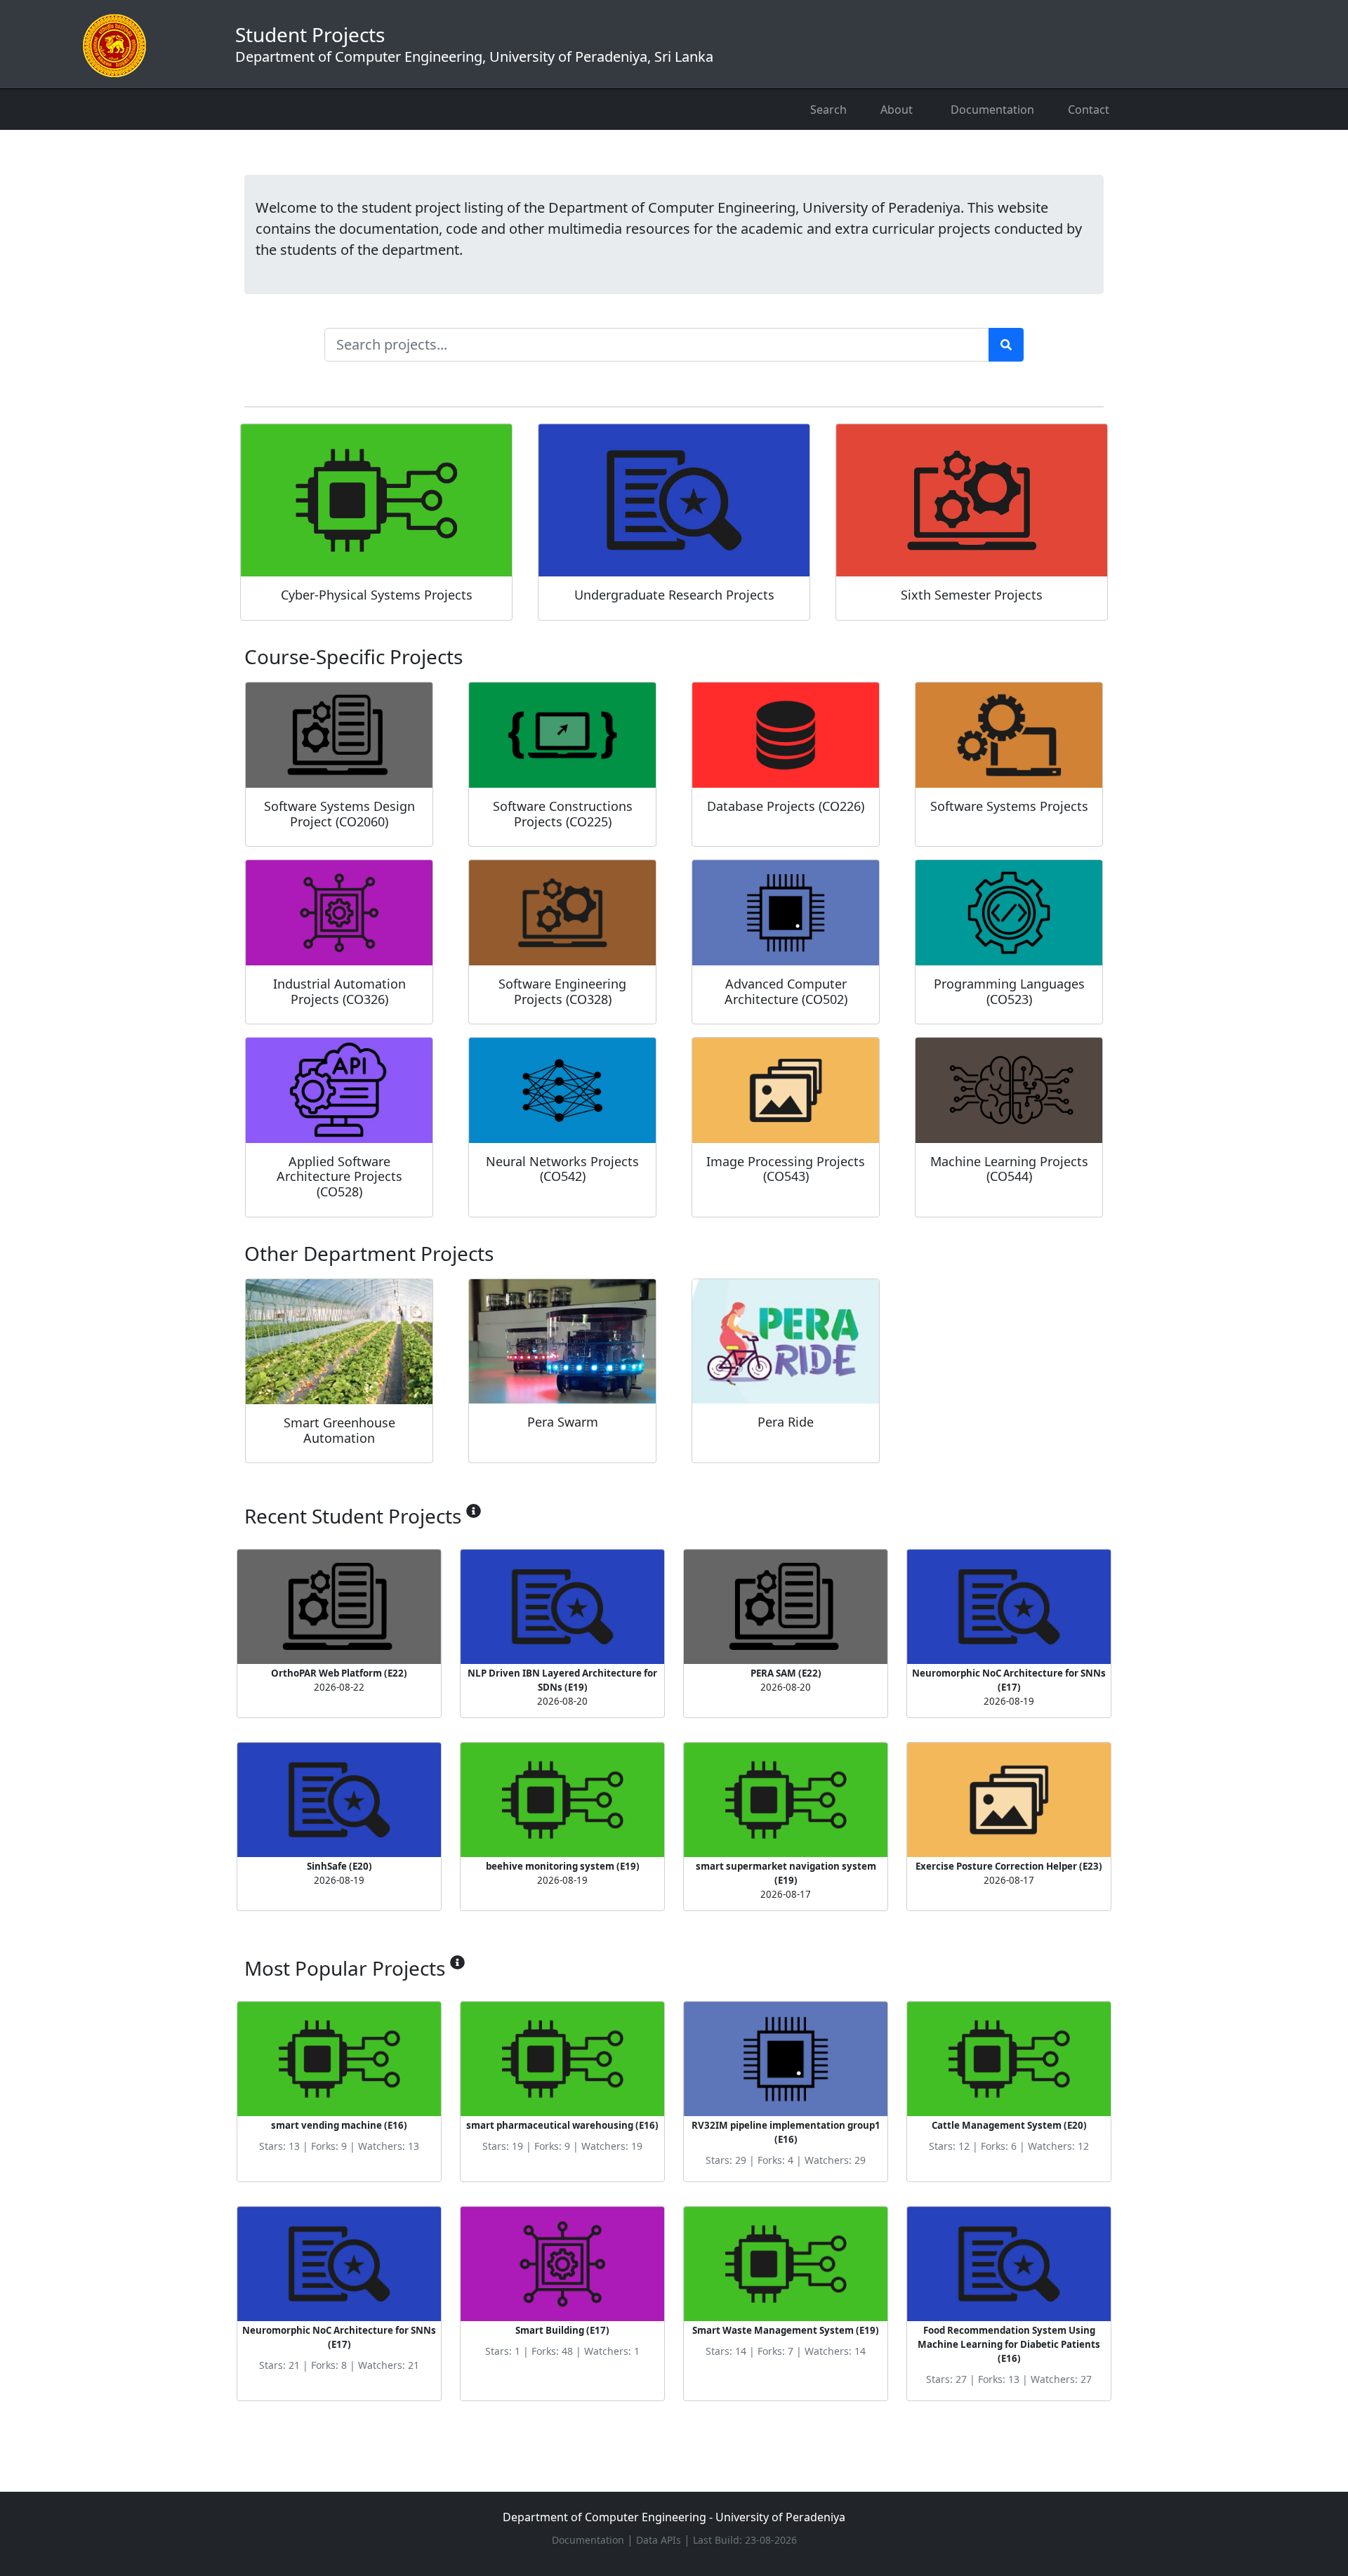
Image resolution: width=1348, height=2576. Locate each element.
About (897, 110)
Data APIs (660, 2540)
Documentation (992, 110)
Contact (1089, 110)
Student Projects (474, 44)
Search (828, 110)
